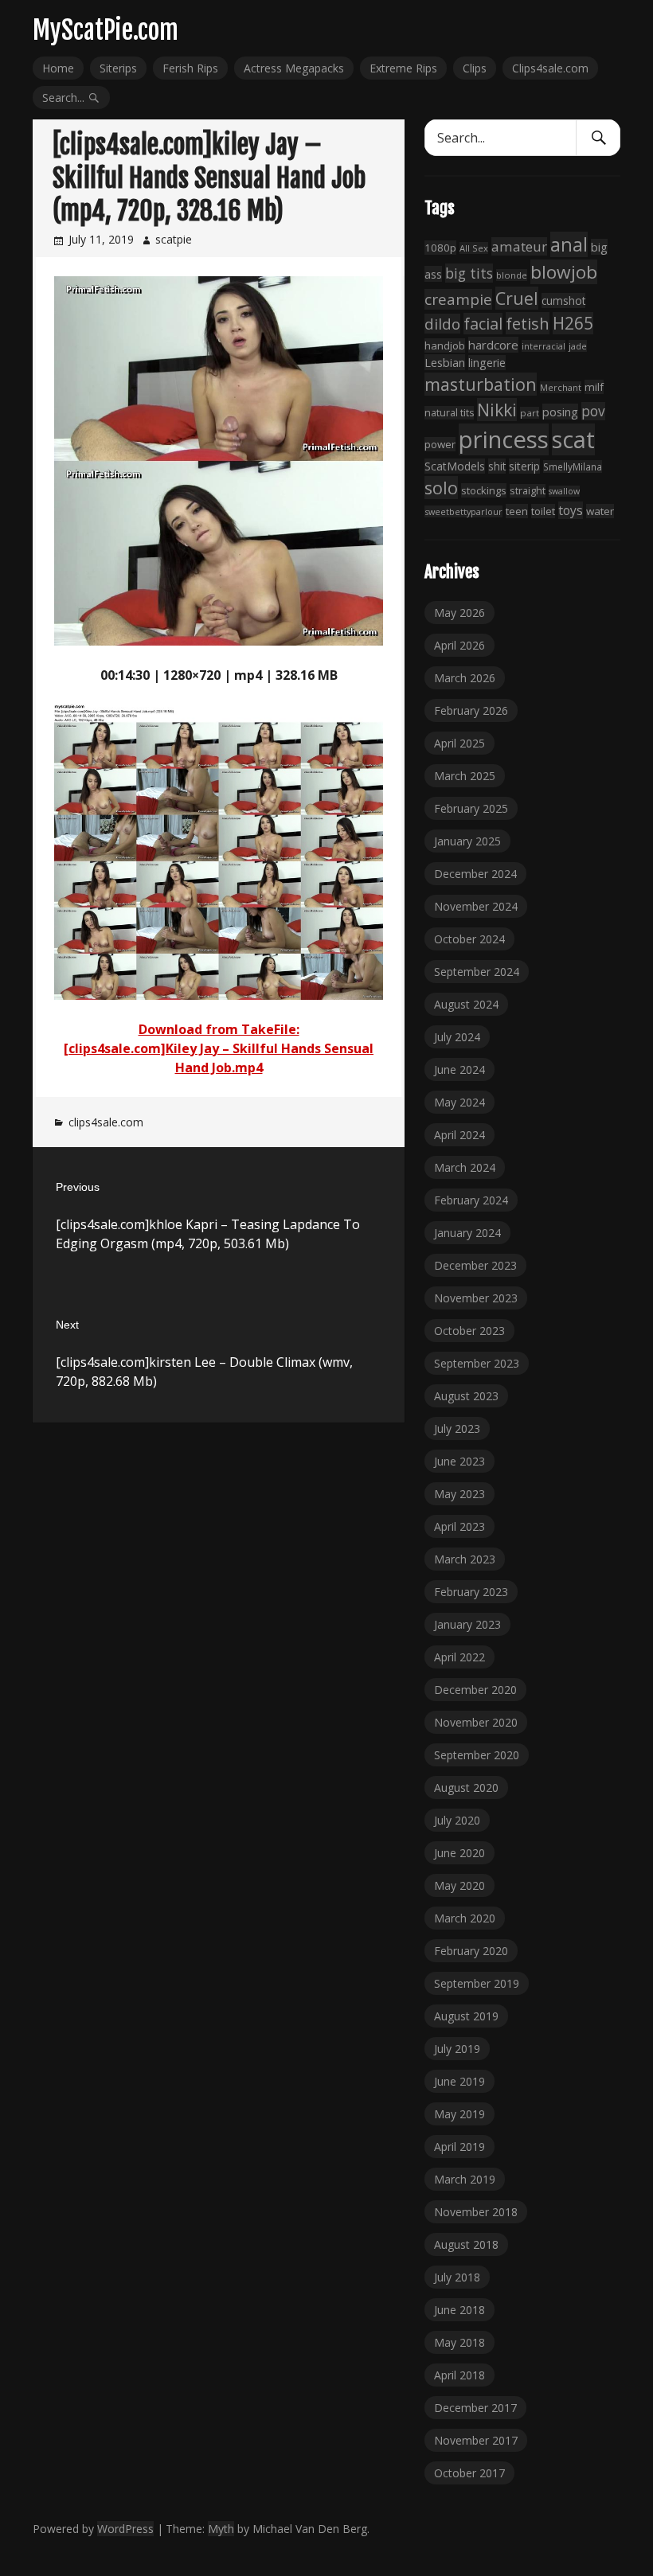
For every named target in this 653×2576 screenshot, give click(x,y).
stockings (484, 490)
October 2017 (469, 2473)
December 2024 (475, 874)
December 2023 (475, 1265)
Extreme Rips (403, 68)
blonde (512, 275)
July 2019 (457, 2049)
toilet (543, 511)
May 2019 (459, 2114)
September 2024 (477, 972)
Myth (221, 2529)
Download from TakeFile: (219, 1029)
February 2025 (471, 808)
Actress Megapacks (294, 68)
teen (517, 511)
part (530, 413)
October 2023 (469, 1331)
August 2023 (466, 1396)
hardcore (493, 345)
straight (528, 491)
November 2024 (476, 906)
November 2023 (476, 1298)
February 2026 (471, 710)
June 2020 (459, 1853)
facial (483, 324)
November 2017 (476, 2440)
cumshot (563, 301)
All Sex (474, 248)
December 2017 (475, 2408)
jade (578, 346)
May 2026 (459, 613)
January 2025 (467, 841)
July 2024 (457, 1037)
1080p (440, 248)
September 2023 (477, 1363)
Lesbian (445, 362)
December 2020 (475, 1690)
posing (560, 412)
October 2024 (469, 939)
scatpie (174, 239)
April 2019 (459, 2147)
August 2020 (466, 1788)
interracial (544, 346)
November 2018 (476, 2212)
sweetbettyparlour (463, 511)
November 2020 (476, 1722)
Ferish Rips (190, 68)
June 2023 (459, 1461)
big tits (469, 273)
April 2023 (459, 1526)
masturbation (481, 384)
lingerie (487, 363)
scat (573, 439)
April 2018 (459, 2375)
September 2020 (477, 1755)
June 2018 (459, 2310)
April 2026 (459, 645)
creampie (458, 299)
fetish (528, 323)
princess (504, 439)
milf (594, 387)
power (440, 444)
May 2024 (459, 1102)
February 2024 (471, 1200)
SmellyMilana (573, 466)
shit (497, 466)
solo (441, 488)
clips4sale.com (106, 1122)
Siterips (118, 68)
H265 (573, 323)
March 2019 (465, 2179)
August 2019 (466, 2016)
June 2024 (459, 1069)
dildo (442, 324)
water (600, 511)
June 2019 (459, 2081)
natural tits (449, 413)
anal (569, 244)
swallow (564, 491)
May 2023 (459, 1494)
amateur (519, 246)
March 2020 (465, 1918)
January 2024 (467, 1233)
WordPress (125, 2529)
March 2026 (465, 678)
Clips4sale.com (550, 68)
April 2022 (459, 1657)
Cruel (517, 298)
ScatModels (455, 466)
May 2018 (459, 2342)
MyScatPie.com (106, 30)
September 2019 (477, 1983)
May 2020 (459, 1885)
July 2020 (457, 1820)
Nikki (497, 410)
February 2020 (471, 1951)
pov (593, 411)
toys (571, 510)
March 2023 (465, 1559)
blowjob (564, 272)
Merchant (561, 387)
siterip (524, 466)
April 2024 (459, 1135)
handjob (445, 345)
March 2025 (465, 776)
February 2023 (471, 1592)
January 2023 (467, 1624)
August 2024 (466, 1004)
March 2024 (465, 1167)
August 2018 (466, 2244)
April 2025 (459, 743)
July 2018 (457, 2277)
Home (58, 68)
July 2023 (457, 1429)
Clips (475, 68)
